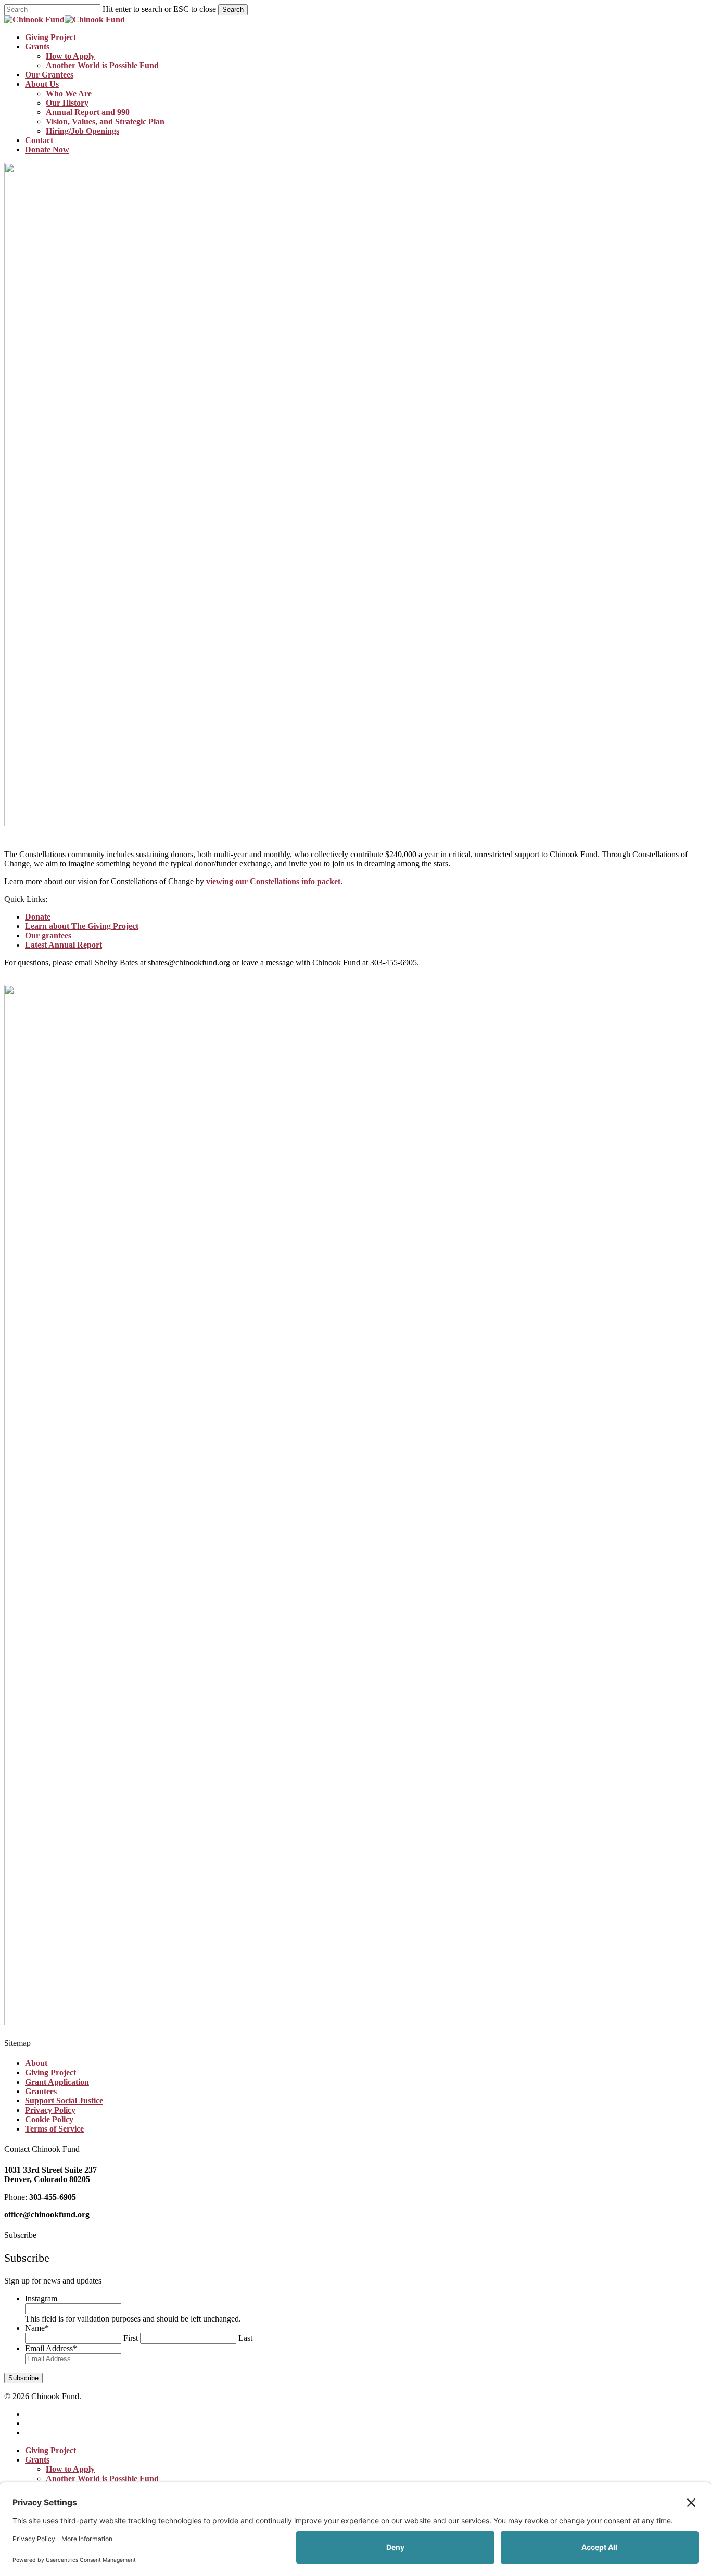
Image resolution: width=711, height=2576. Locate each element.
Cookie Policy (49, 2119)
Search (233, 10)
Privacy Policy (50, 2110)
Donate (38, 917)
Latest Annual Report (64, 945)
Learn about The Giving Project (82, 926)
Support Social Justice (64, 2101)
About (36, 2063)
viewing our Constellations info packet (273, 881)
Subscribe (23, 2378)
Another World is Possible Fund (102, 2478)
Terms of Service (54, 2129)
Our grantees (48, 935)
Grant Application (57, 2082)
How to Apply (70, 2469)
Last (245, 2338)
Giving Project (50, 2073)
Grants (37, 2460)
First (131, 2338)
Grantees (41, 2091)
